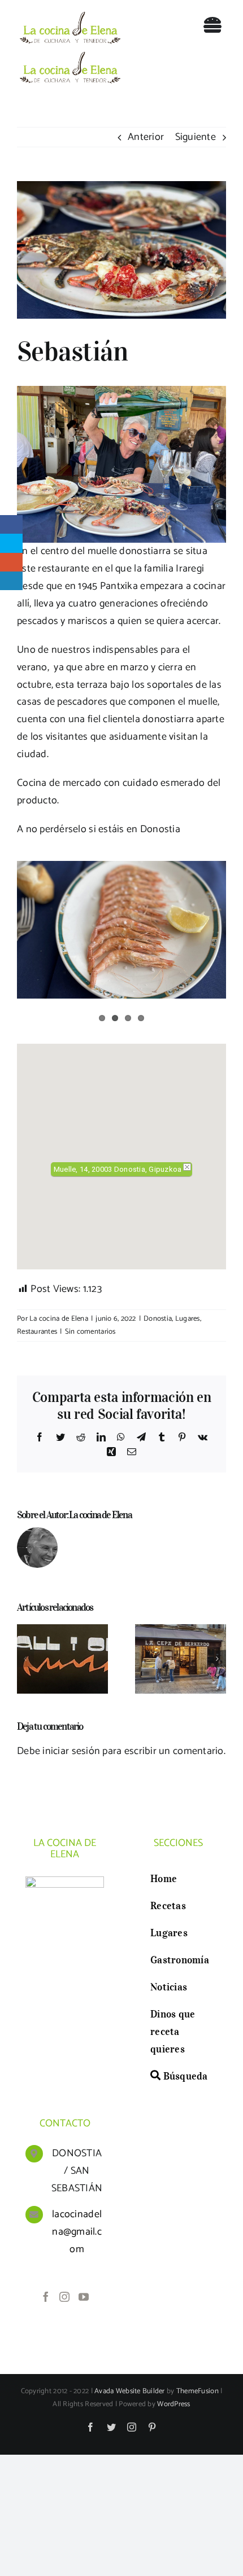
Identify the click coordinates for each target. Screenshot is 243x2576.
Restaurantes (37, 1332)
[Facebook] (46, 2297)
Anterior (146, 137)
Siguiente (196, 137)
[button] (121, 1141)
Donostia (158, 1319)
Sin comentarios (90, 1332)
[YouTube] (84, 2297)
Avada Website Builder (130, 2391)
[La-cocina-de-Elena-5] (69, 12)
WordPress (173, 2404)
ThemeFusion (198, 2391)
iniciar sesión (72, 1751)
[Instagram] (64, 2297)
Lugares (188, 1319)
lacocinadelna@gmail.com (77, 2232)
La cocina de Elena (59, 1319)
